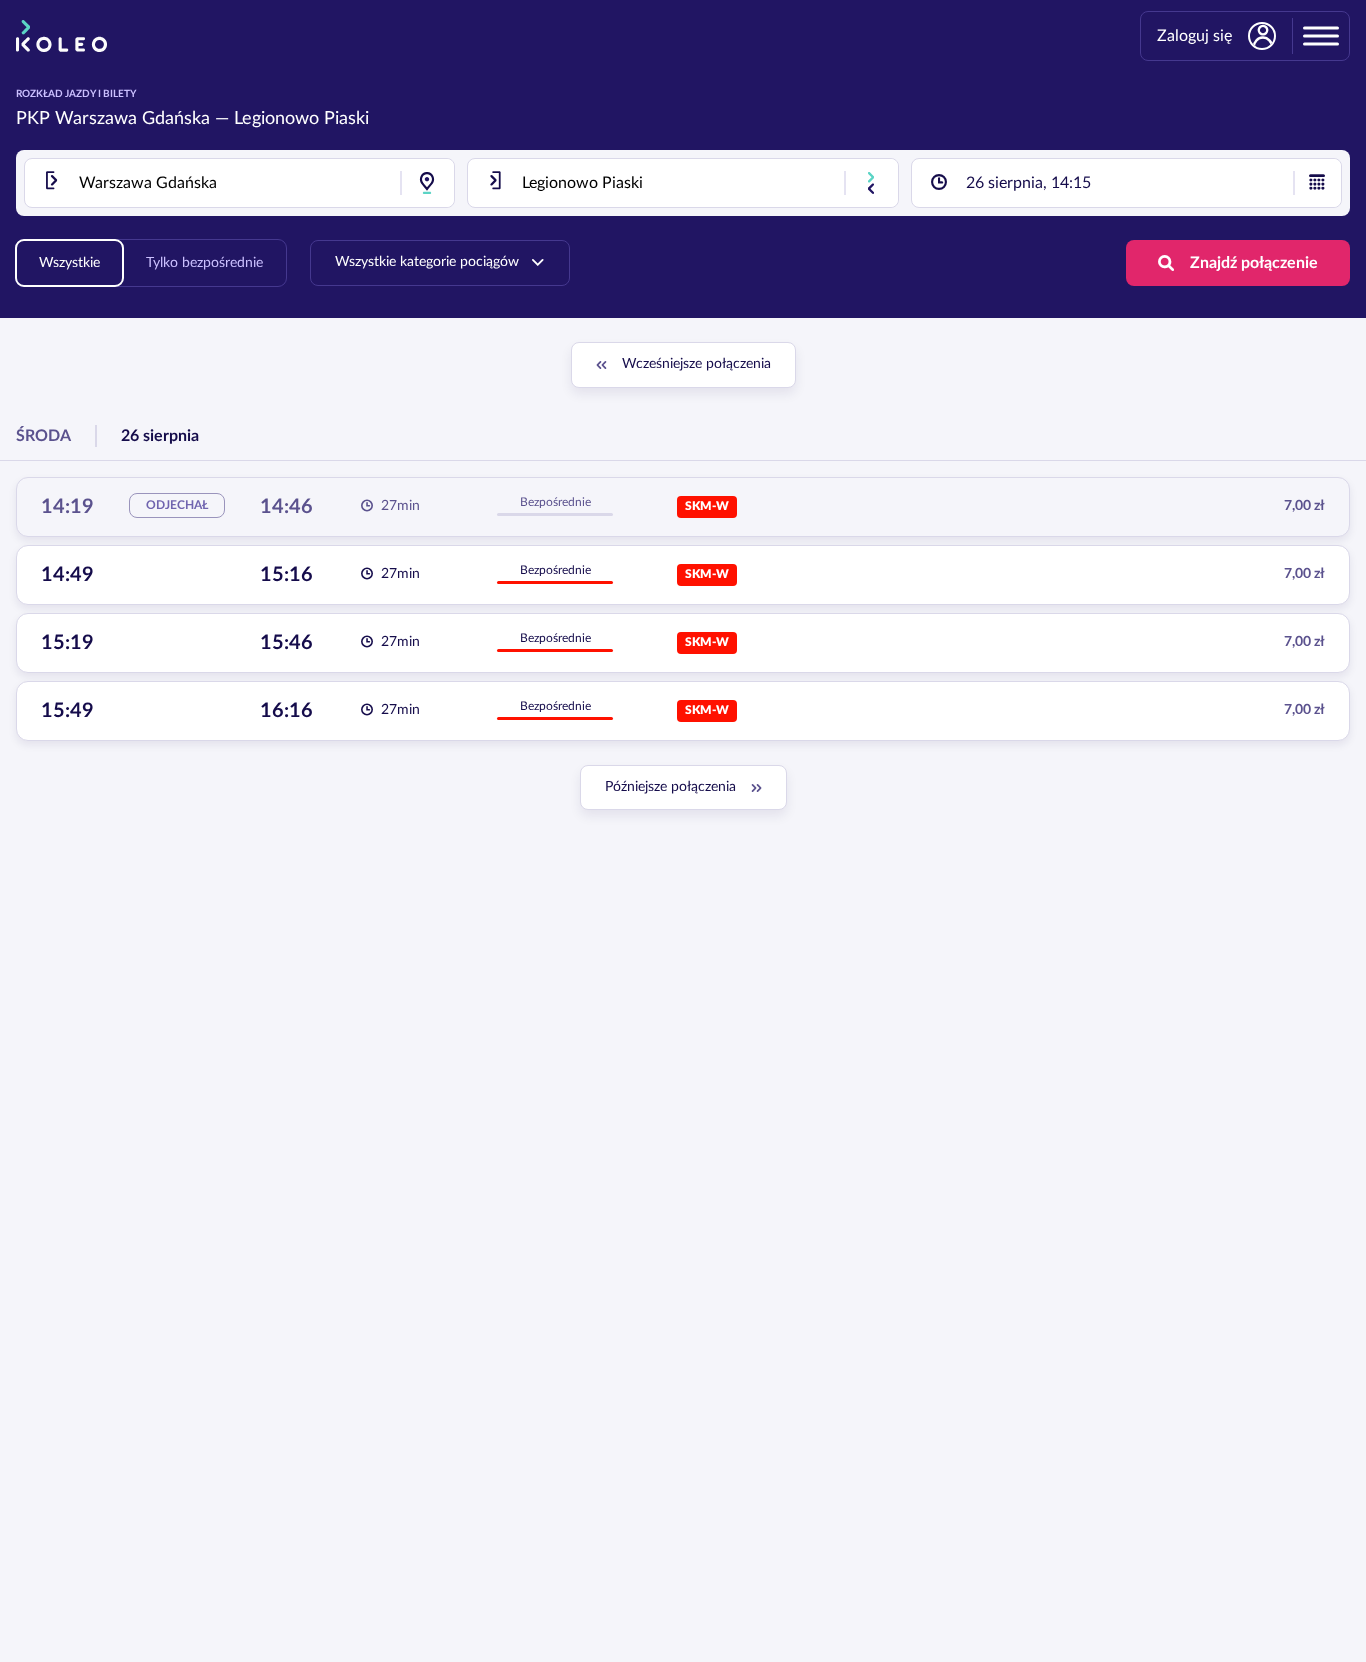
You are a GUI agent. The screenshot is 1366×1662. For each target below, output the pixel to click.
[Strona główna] (61, 36)
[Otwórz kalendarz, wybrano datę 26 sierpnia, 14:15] (1317, 183)
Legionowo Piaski (301, 119)
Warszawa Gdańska (132, 119)
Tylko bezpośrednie (204, 263)
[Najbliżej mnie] (427, 183)
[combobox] (239, 183)
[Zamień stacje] (871, 183)
